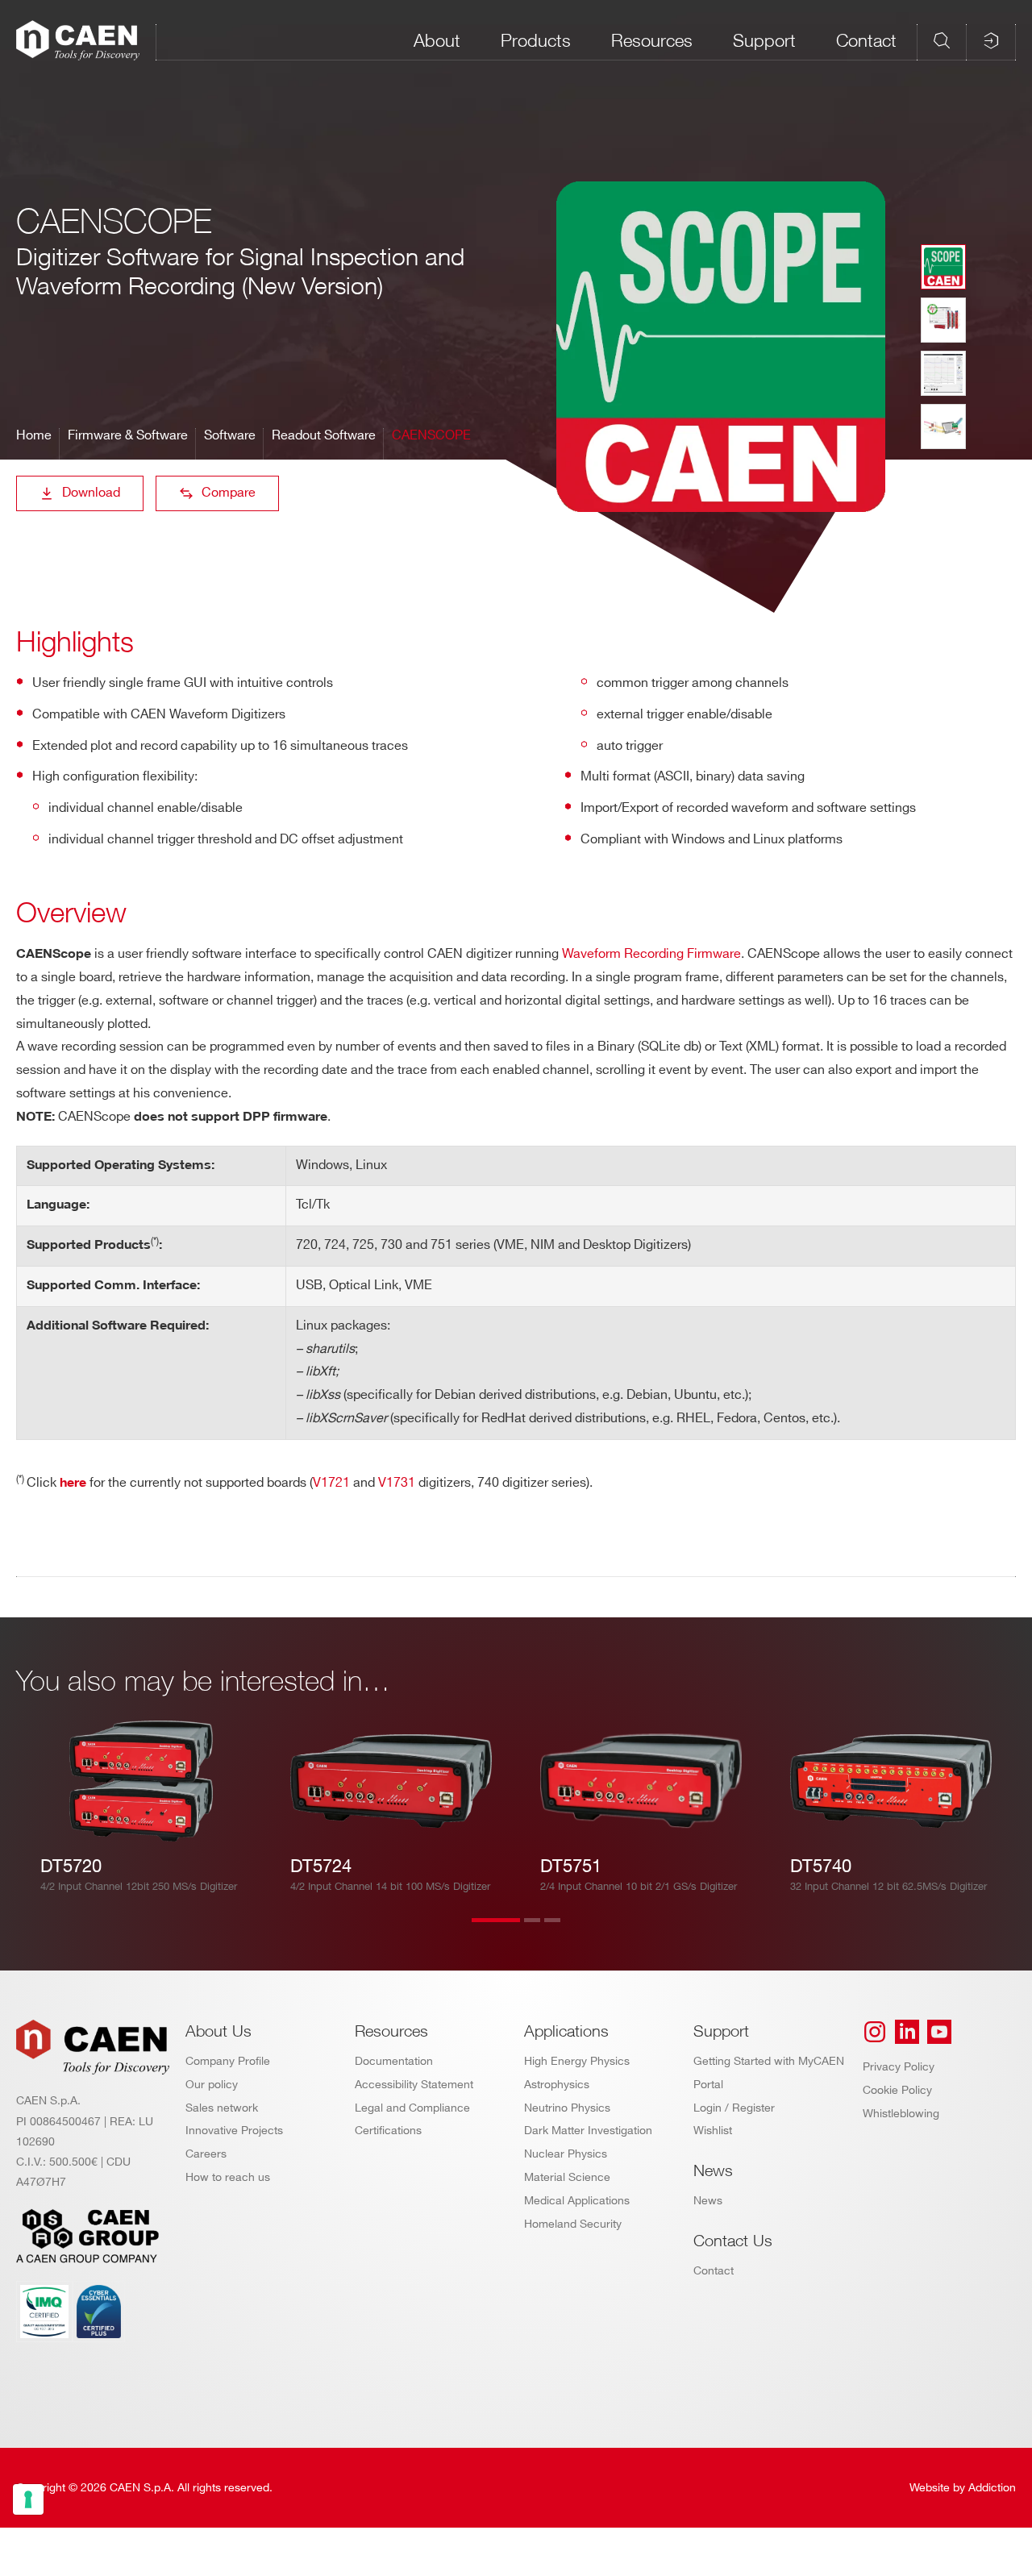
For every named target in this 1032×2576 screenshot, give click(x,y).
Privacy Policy (899, 2067)
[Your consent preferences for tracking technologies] (28, 2499)
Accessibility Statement (414, 2085)
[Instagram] (875, 2032)
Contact (866, 40)
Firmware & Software (128, 436)
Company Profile (228, 2061)
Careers (206, 2154)
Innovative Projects (234, 2131)
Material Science (567, 2177)
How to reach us (228, 2177)
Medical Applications (577, 2201)
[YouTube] (939, 2032)
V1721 (331, 1483)
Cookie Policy (897, 2090)
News (708, 2201)
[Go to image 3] (943, 373)
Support (764, 40)
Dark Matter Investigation (588, 2131)
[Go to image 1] (943, 267)
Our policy (212, 2085)
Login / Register (734, 2108)
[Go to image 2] (943, 320)
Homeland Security (573, 2224)
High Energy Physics (577, 2061)
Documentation (394, 2061)
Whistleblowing (901, 2114)
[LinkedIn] (907, 2032)
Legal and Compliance (412, 2108)
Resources (652, 40)
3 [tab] (568, 1930)
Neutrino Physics (567, 2108)
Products (536, 40)
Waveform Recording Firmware (651, 954)
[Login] (991, 40)
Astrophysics (557, 2085)
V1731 (398, 1483)
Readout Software (324, 436)
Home (34, 436)
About (437, 40)
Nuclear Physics (566, 2154)
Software (230, 436)
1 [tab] (496, 1930)
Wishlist (713, 2131)
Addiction (992, 2488)
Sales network (222, 2108)
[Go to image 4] (943, 427)
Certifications (388, 2131)
